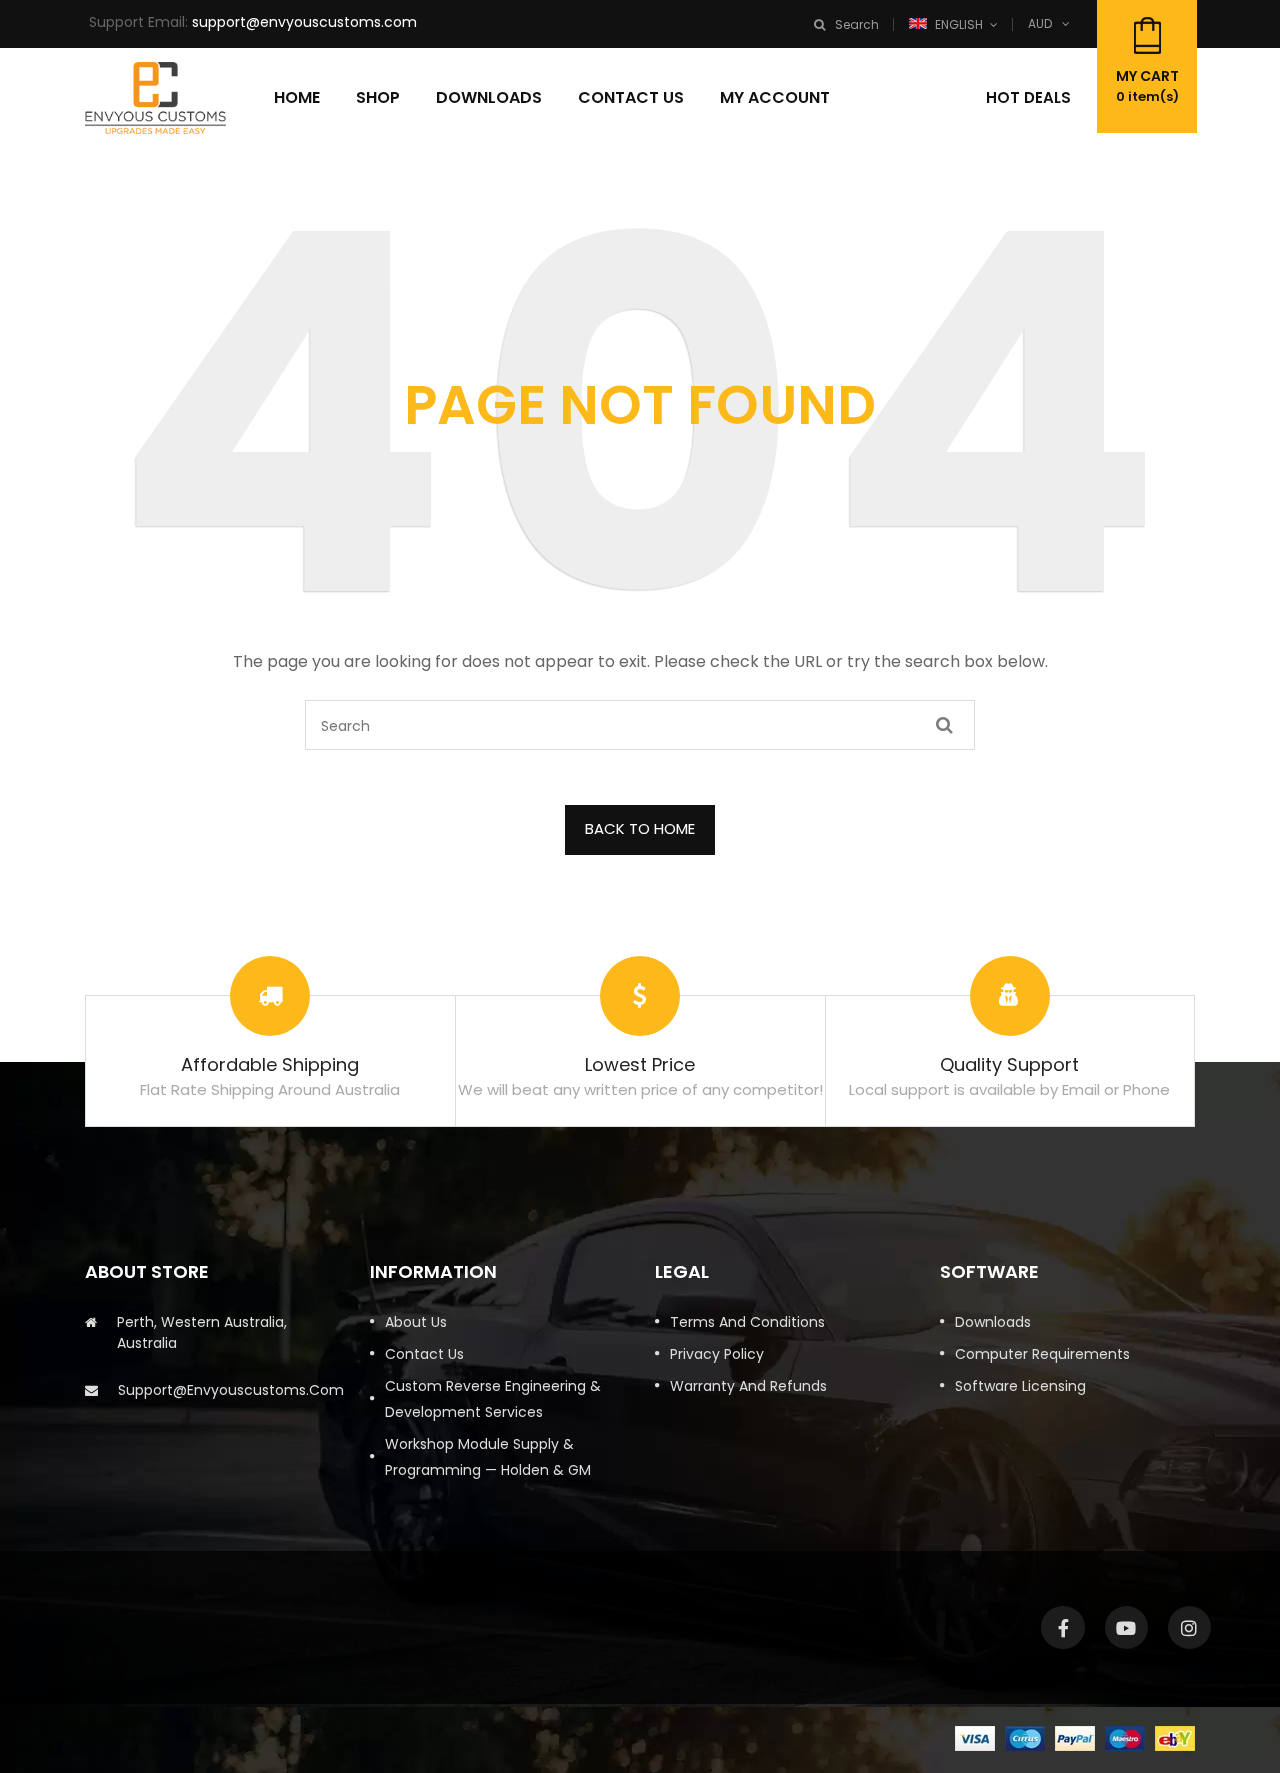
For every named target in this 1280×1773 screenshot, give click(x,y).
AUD (1040, 23)
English (959, 24)
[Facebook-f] (1062, 1627)
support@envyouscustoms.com (304, 22)
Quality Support (1009, 1064)
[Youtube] (1126, 1627)
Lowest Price (640, 1064)
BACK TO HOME (640, 828)
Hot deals (1028, 97)
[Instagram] (1189, 1627)
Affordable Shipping (270, 1064)
